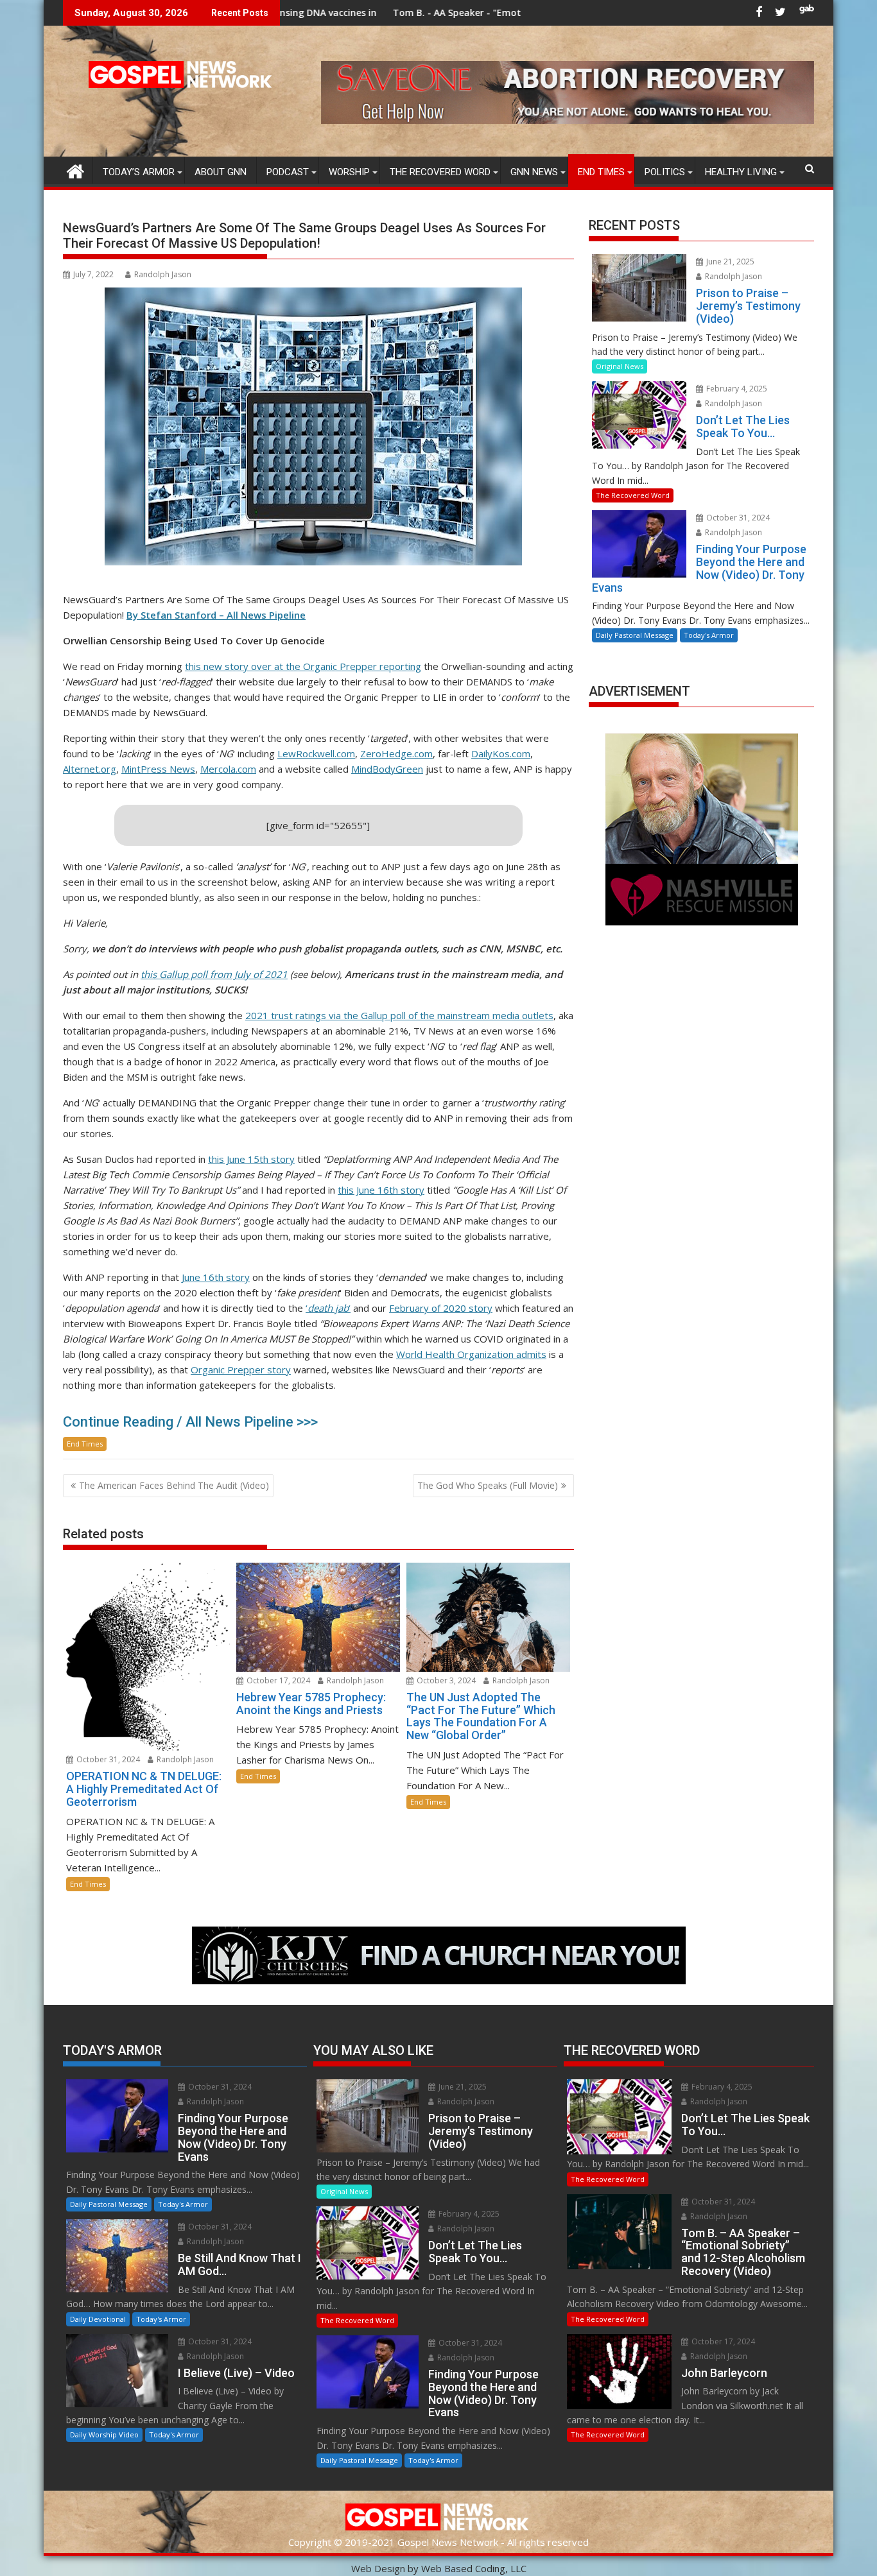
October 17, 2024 (277, 1680)
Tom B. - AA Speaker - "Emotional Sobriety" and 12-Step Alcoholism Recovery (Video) (447, 13)
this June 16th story (381, 1190)
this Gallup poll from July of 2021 (214, 974)
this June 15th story (251, 1159)
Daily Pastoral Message (635, 635)
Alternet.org (90, 769)
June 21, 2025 (729, 262)
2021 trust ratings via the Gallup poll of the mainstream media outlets (399, 1015)
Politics (665, 172)
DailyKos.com (501, 753)
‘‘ (328, 1308)
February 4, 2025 (736, 389)
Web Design (378, 2568)
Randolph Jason (163, 274)
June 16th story (216, 1277)
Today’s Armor (139, 172)
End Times (601, 172)
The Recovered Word (440, 172)
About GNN (221, 172)
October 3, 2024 (445, 1680)
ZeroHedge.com (396, 753)
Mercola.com (228, 769)
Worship (349, 172)
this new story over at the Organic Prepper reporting (303, 666)
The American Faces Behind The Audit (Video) (174, 1485)
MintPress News (158, 769)
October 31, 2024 (107, 1759)
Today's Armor (709, 635)
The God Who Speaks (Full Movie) (488, 1485)
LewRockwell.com (316, 753)
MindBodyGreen (387, 769)
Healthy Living (741, 172)
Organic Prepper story (241, 1370)
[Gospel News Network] (75, 170)
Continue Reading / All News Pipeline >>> (190, 1422)
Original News (620, 366)
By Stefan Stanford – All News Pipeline (216, 615)
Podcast (288, 172)
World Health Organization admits (471, 1354)
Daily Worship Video (104, 2434)
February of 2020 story (441, 1308)
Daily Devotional (98, 2319)
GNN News (534, 172)
